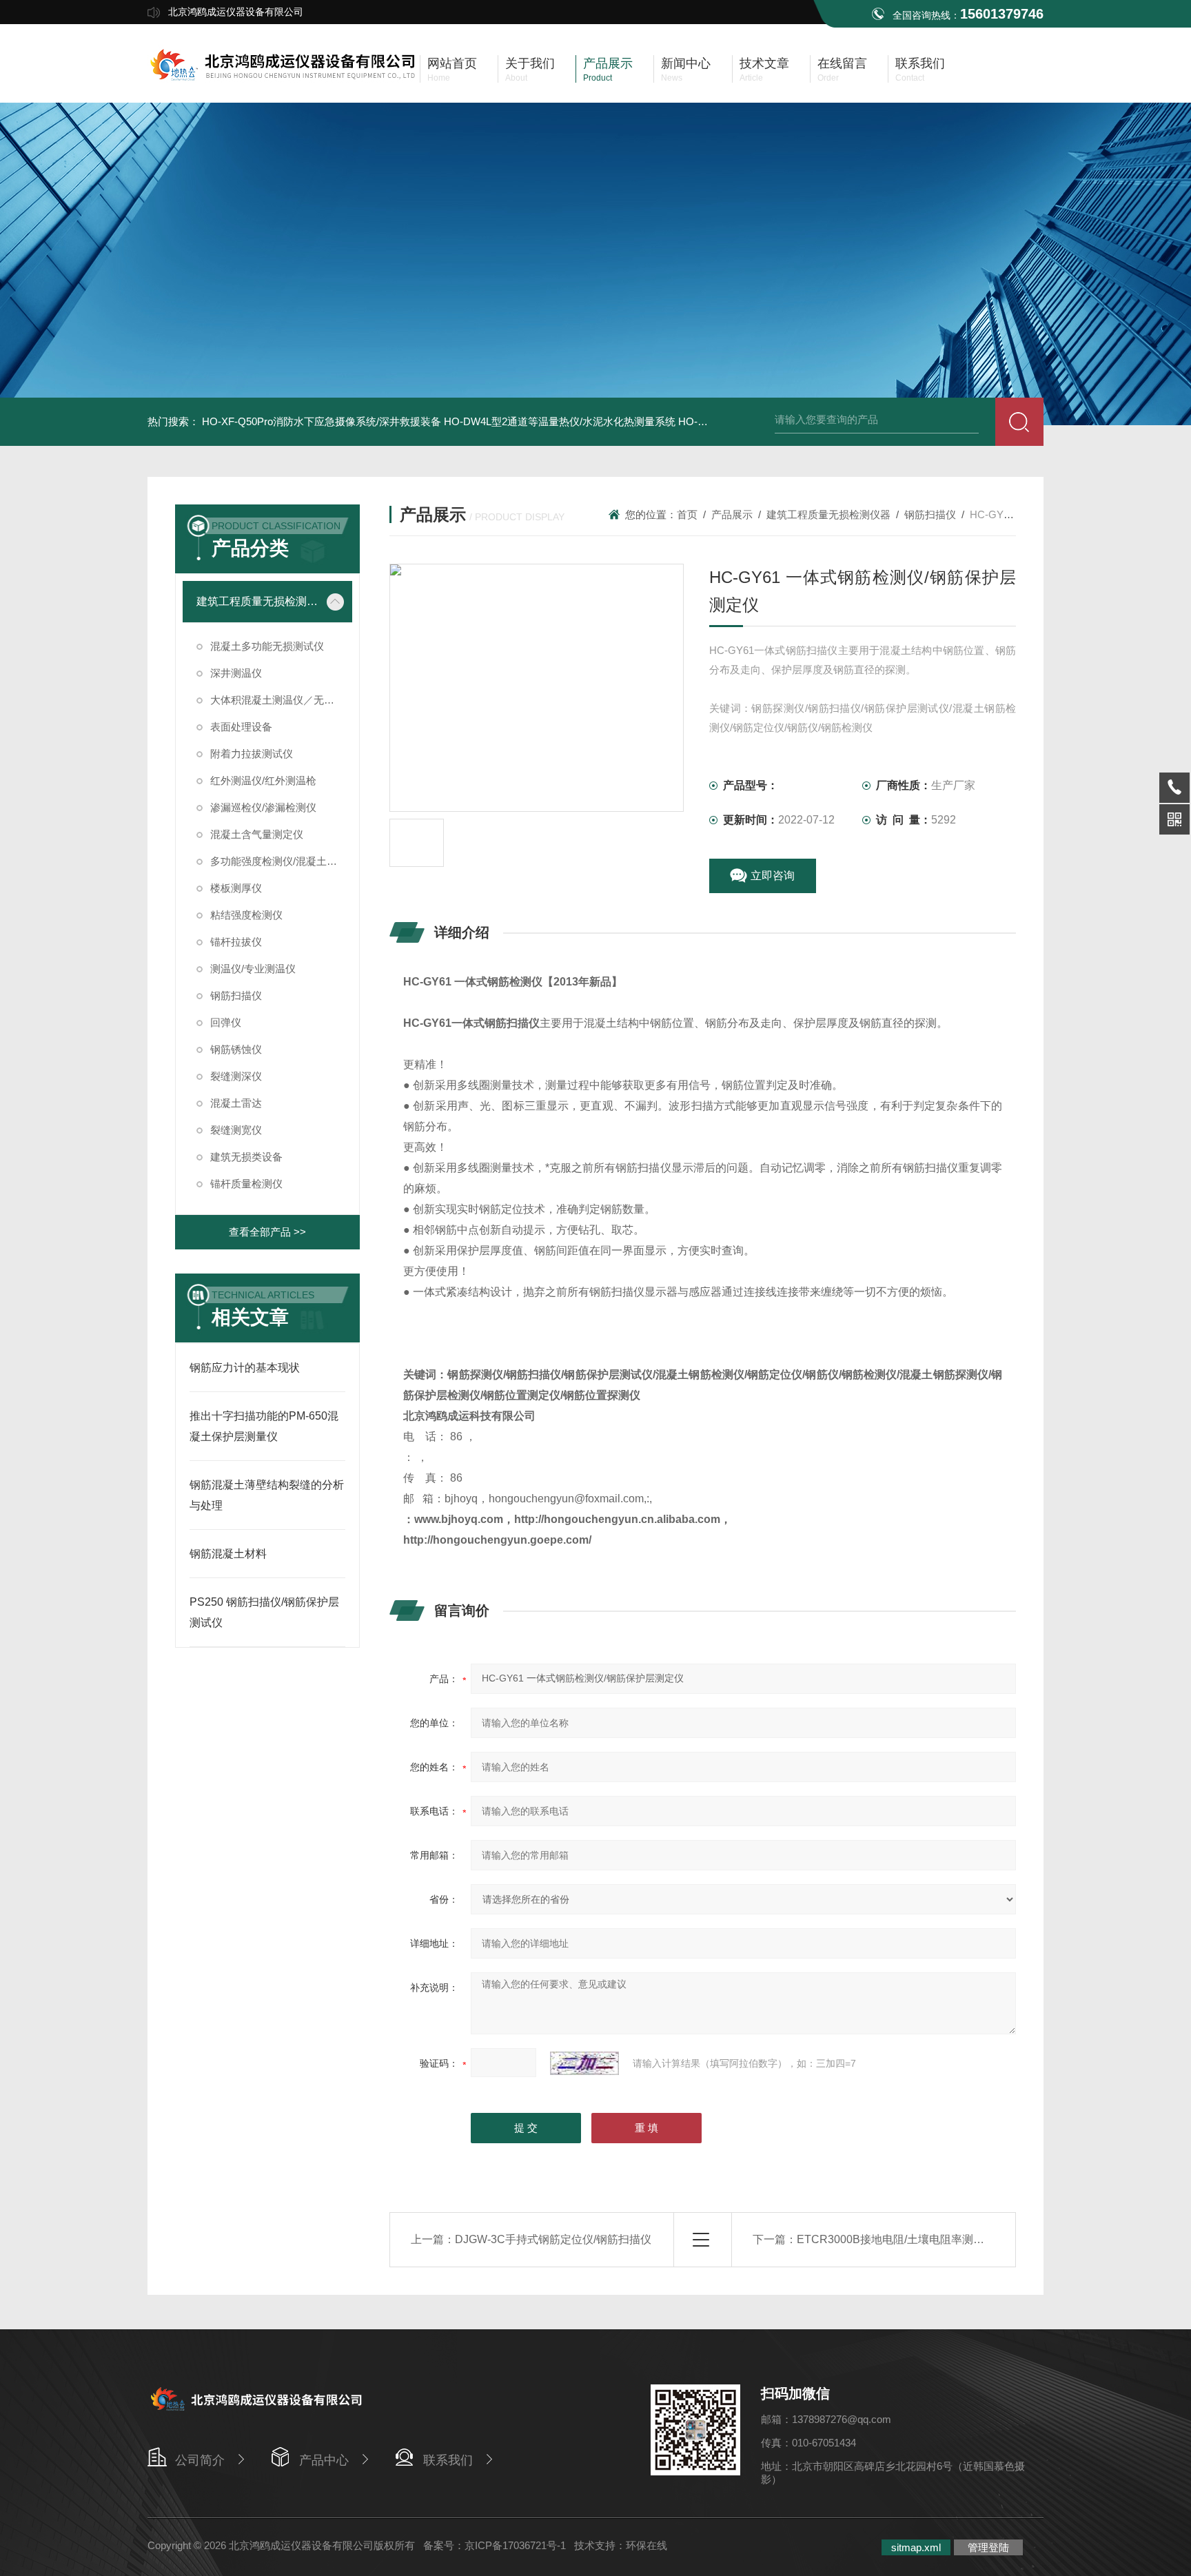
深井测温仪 (236, 673)
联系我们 (448, 2460)
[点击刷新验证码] (584, 2063)
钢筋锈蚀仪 (236, 1049)
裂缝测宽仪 (236, 1130)
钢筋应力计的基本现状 (245, 1368)
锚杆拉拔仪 (236, 942)
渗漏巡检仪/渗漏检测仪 (263, 807)
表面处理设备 (241, 727)
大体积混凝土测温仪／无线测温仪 (281, 700)
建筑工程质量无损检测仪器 (257, 601)
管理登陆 (988, 2547)
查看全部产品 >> (267, 1232)
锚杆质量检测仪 (246, 1184)
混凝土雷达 (236, 1103)
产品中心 (324, 2460)
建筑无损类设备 (246, 1157)
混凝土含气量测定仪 (257, 834)
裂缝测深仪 (236, 1076)
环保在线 (647, 2545)
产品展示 (732, 514)
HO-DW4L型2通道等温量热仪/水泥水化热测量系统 (560, 421)
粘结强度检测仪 (246, 915)
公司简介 (200, 2460)
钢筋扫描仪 (236, 995)
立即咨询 (773, 876)
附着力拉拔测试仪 (252, 754)
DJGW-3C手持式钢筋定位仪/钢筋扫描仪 (553, 2239)
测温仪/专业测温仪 (253, 969)
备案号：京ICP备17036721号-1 (495, 2545)
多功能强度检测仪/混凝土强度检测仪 (281, 861)
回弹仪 (226, 1022)
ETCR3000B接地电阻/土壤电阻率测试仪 (896, 2239)
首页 (687, 514)
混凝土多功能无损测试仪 (267, 646)
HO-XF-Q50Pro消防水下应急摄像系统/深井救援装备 (322, 421)
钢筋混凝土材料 (228, 1554)
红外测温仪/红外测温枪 (263, 780)
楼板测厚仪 (236, 888)
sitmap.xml (916, 2547)
